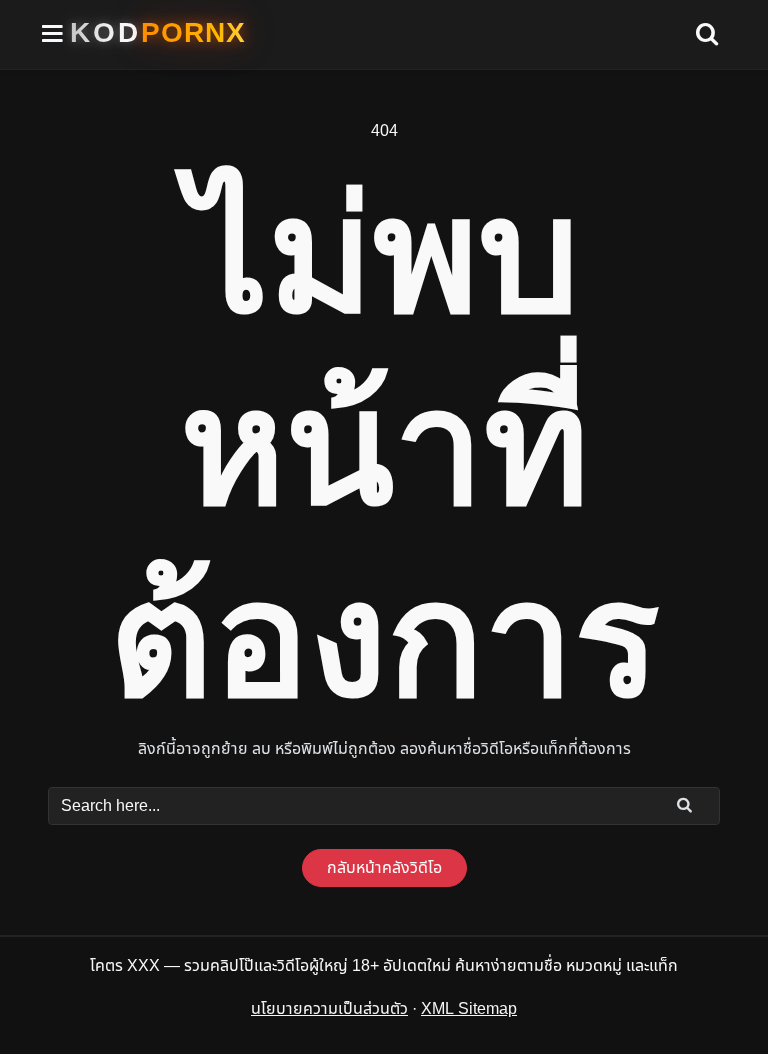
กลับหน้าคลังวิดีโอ (384, 868)
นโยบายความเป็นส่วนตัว (329, 1009)
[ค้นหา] (707, 35)
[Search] (685, 805)
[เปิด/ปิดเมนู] (53, 34)
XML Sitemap (469, 1009)
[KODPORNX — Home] (158, 33)
